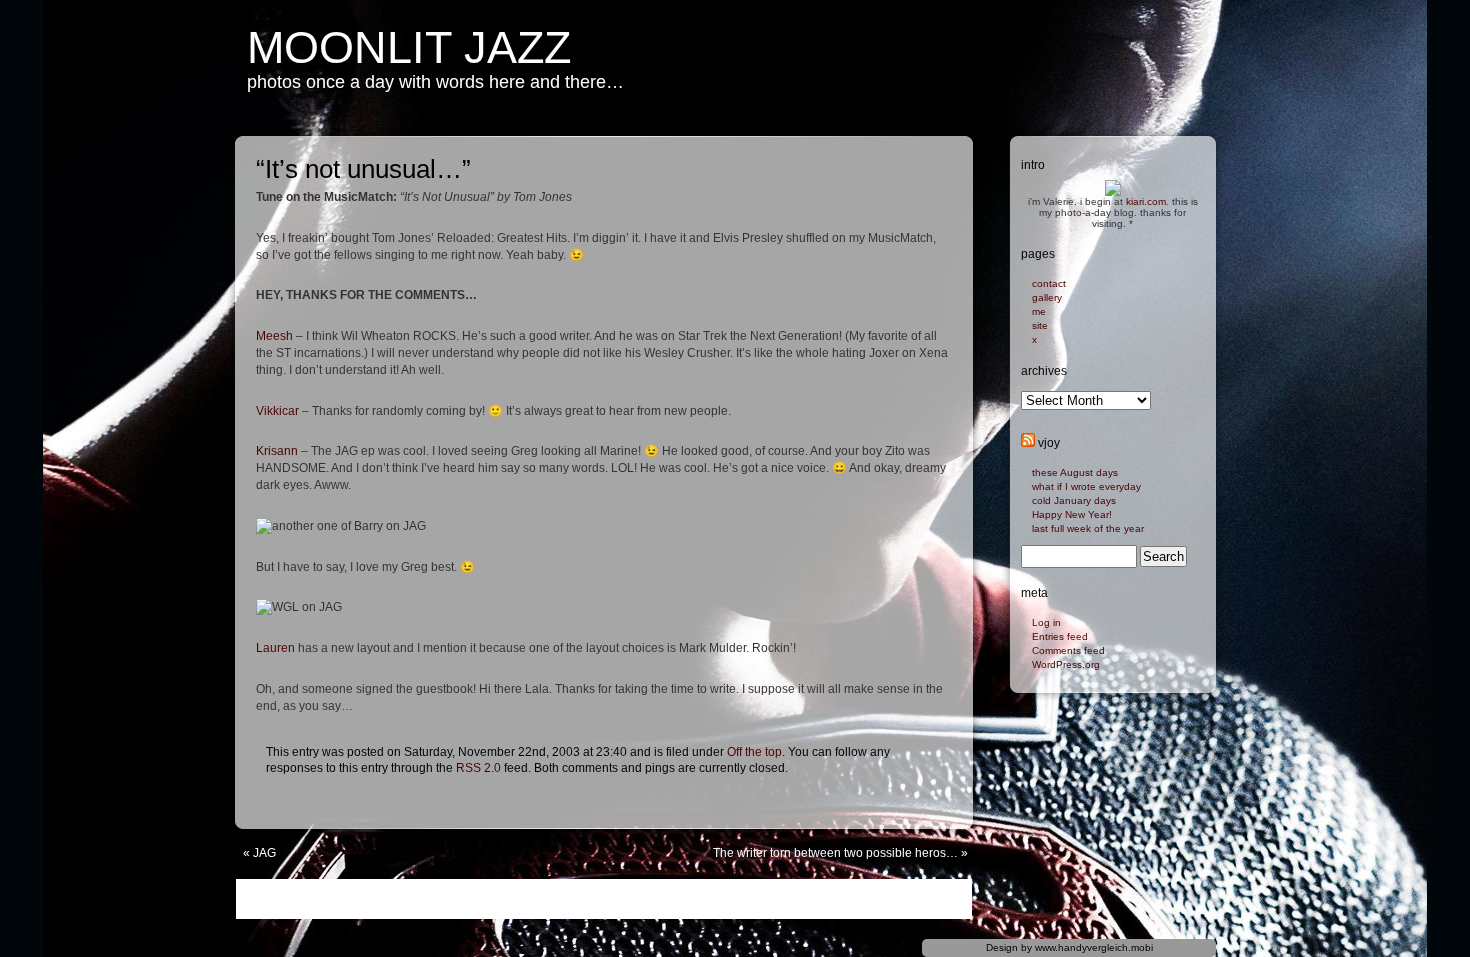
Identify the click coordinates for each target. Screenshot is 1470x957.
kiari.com (1146, 201)
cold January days (1074, 500)
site (1040, 325)
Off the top (754, 752)
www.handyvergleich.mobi (1094, 947)
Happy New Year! (1072, 514)
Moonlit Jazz (409, 47)
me (1039, 311)
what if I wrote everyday (1086, 486)
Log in (1046, 622)
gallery (1047, 297)
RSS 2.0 (478, 768)
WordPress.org (1066, 664)
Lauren (275, 648)
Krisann (277, 451)
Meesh (274, 336)
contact (1049, 283)
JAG (264, 853)
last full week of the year (1088, 528)
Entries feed (1060, 636)
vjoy (1049, 443)
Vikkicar (277, 411)
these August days (1075, 472)
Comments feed (1068, 650)
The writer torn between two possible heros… (835, 853)
